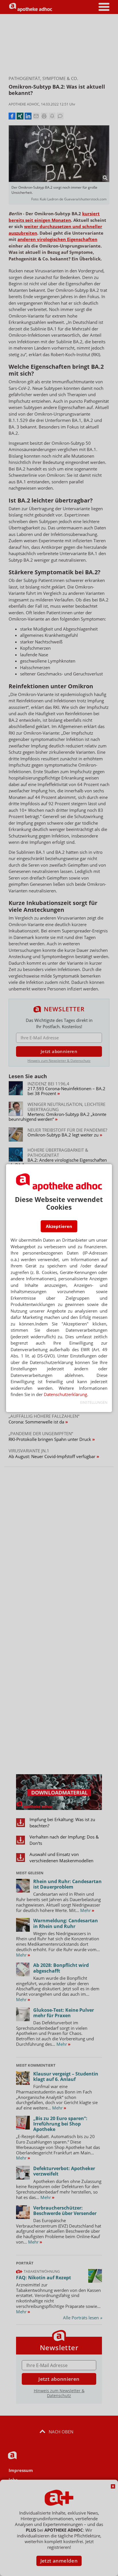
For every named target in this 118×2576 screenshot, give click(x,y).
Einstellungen (94, 1402)
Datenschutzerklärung (65, 1394)
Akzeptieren (59, 1226)
